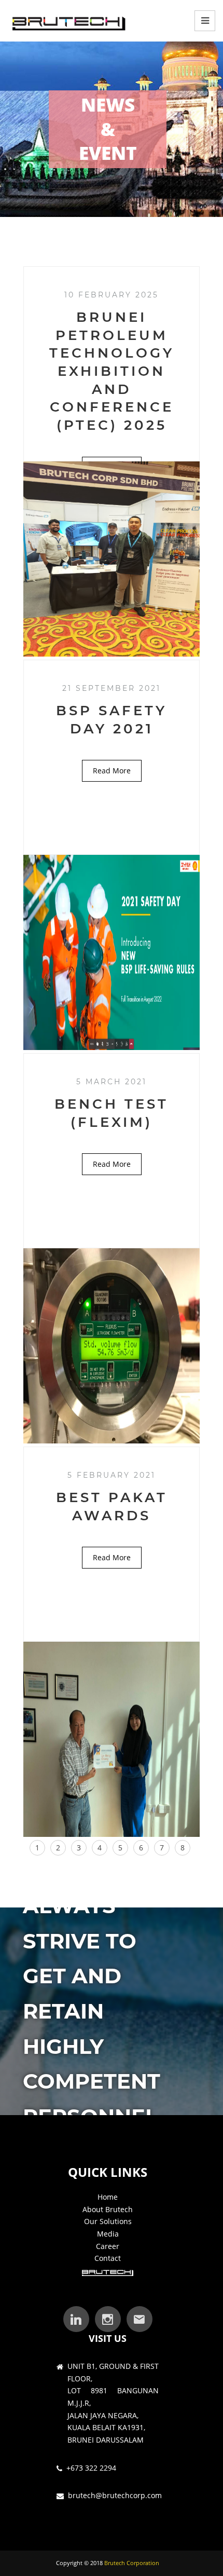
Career (108, 2246)
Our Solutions (108, 2221)
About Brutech (108, 2209)
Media (108, 2234)
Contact (108, 2258)
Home (108, 2197)
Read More (112, 771)
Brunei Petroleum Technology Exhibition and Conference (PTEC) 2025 (112, 371)
